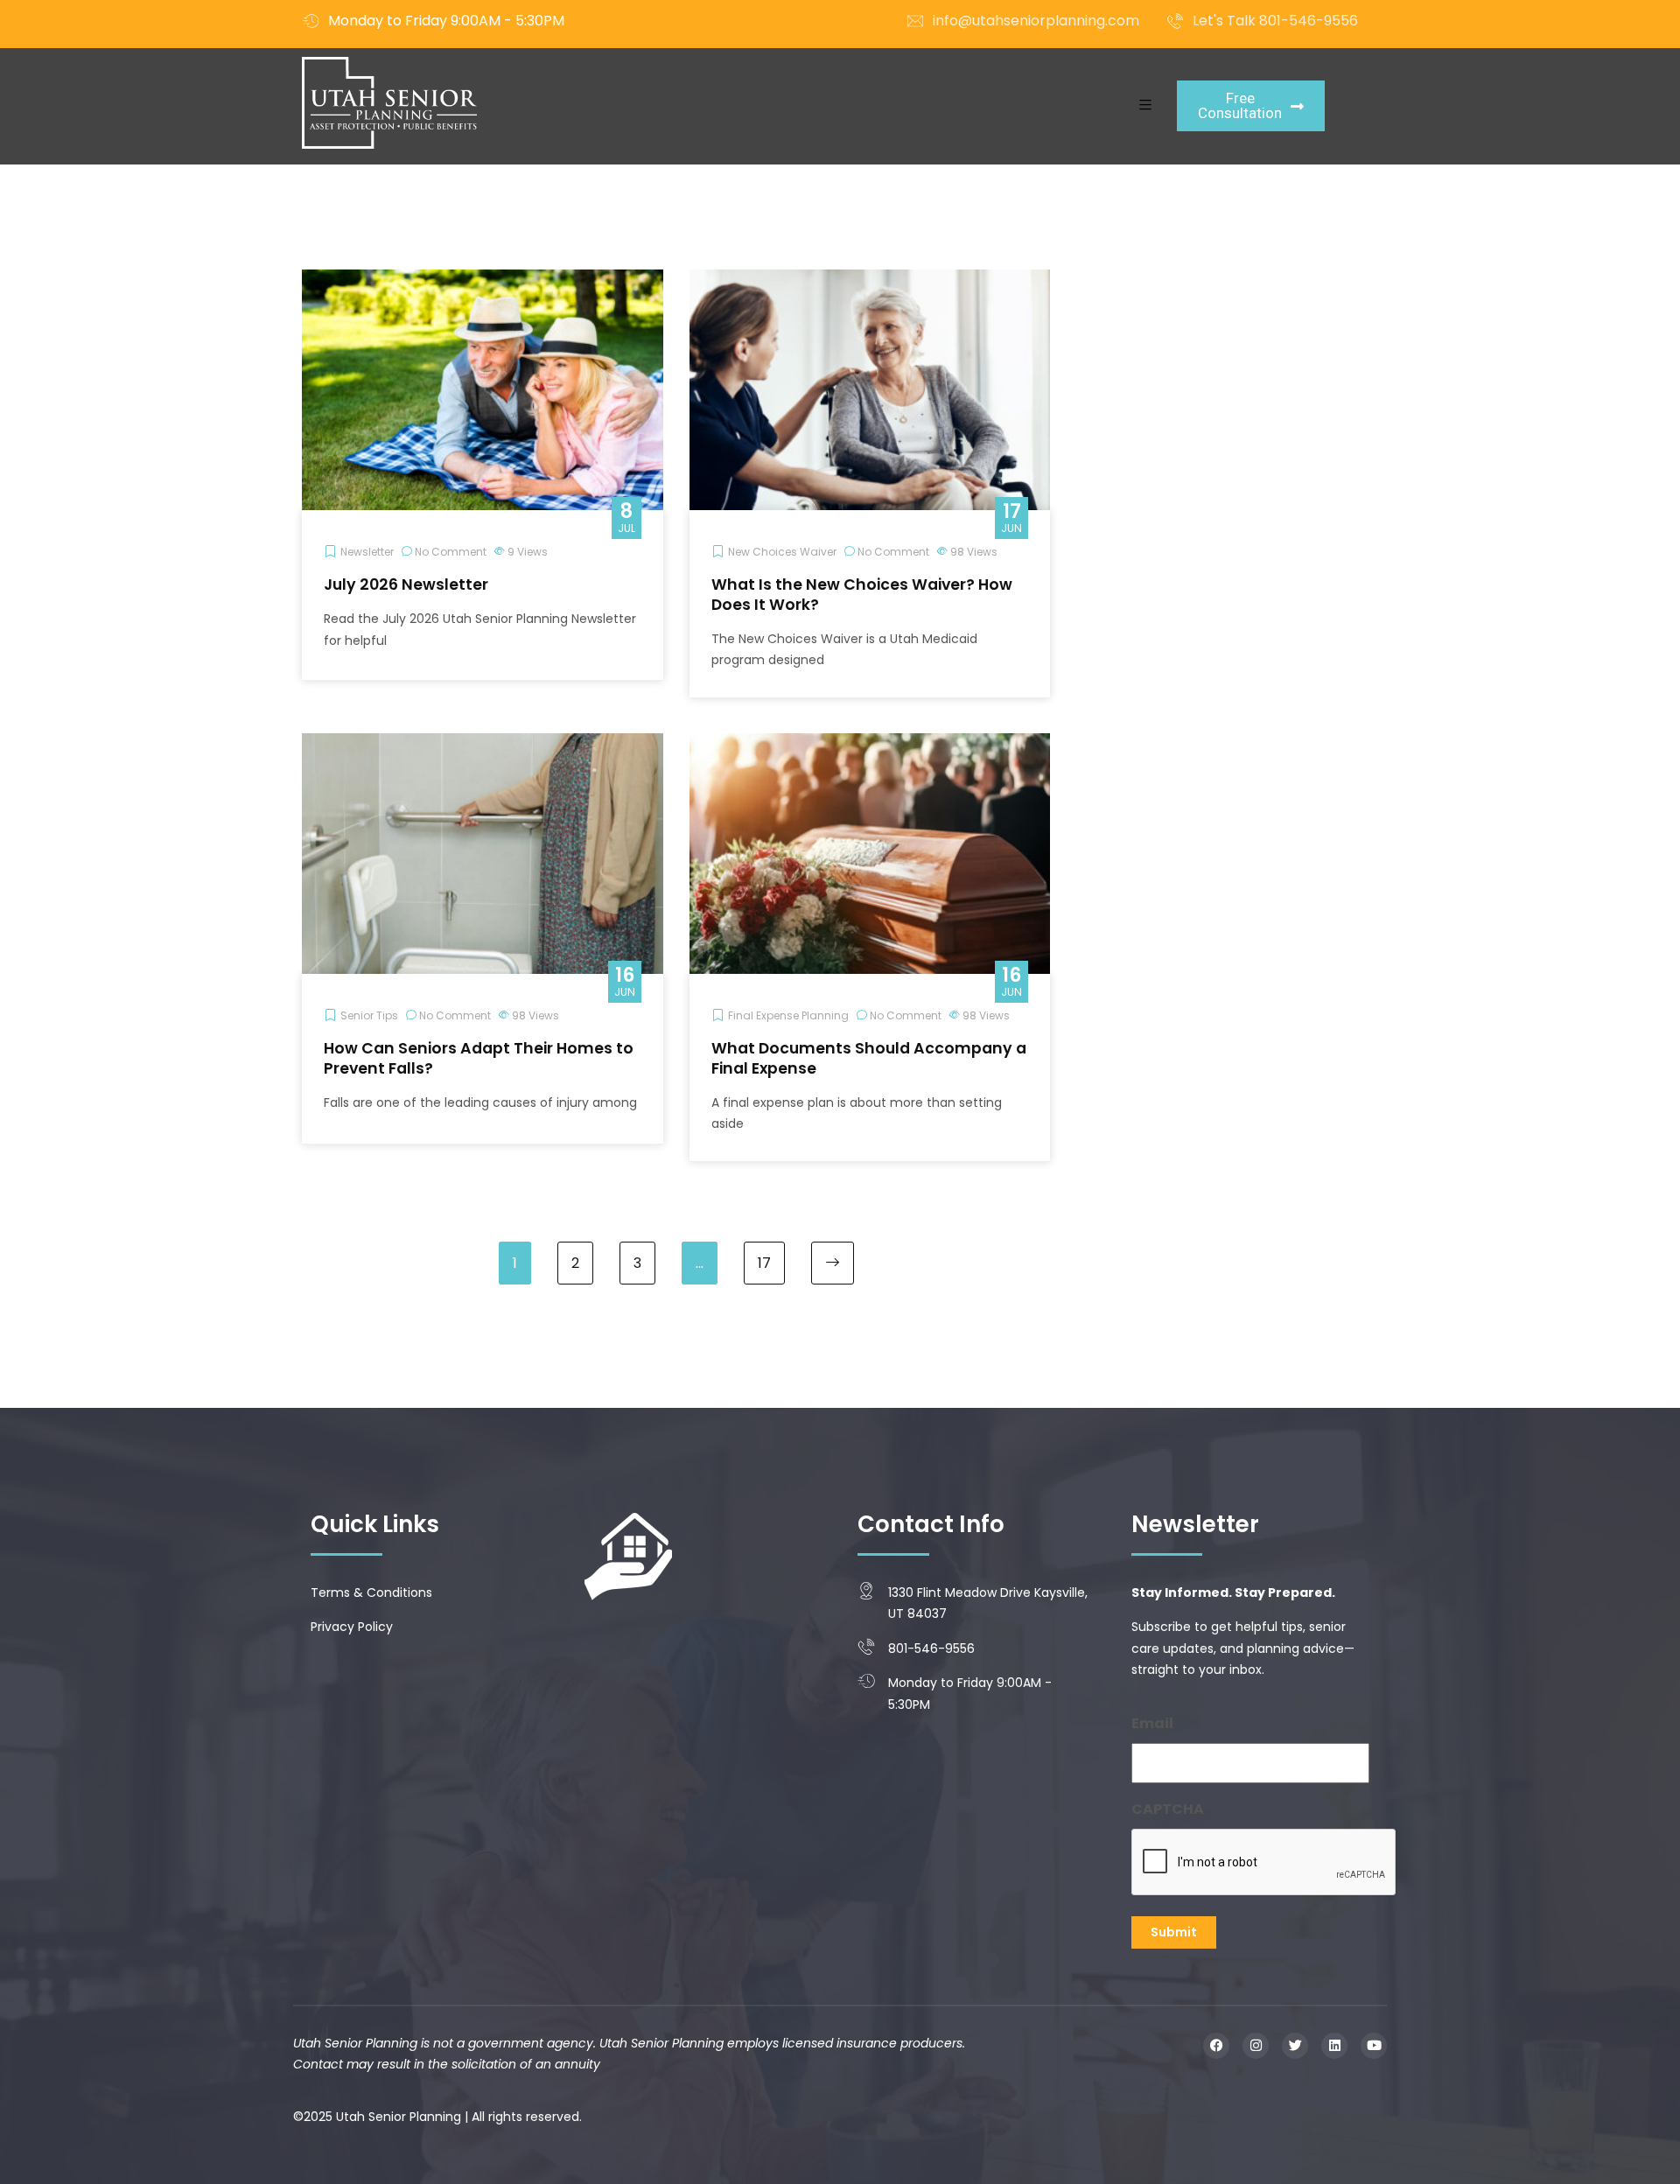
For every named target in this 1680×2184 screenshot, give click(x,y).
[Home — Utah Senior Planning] (389, 103)
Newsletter (367, 552)
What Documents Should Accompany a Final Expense (869, 1058)
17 (764, 1263)
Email (1152, 1723)
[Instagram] (1256, 2046)
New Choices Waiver (782, 552)
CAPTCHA (1168, 1809)
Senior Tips (369, 1015)
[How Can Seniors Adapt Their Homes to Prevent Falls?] (483, 744)
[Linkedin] (1334, 2046)
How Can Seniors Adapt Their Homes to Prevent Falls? (479, 1058)
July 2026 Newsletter (406, 584)
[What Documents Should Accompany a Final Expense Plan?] (870, 744)
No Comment (451, 552)
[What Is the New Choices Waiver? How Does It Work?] (870, 280)
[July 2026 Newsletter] (483, 280)
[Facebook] (1216, 2046)
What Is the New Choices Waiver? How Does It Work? (862, 595)
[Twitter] (1295, 2046)
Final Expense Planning (788, 1015)
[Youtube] (1374, 2046)
